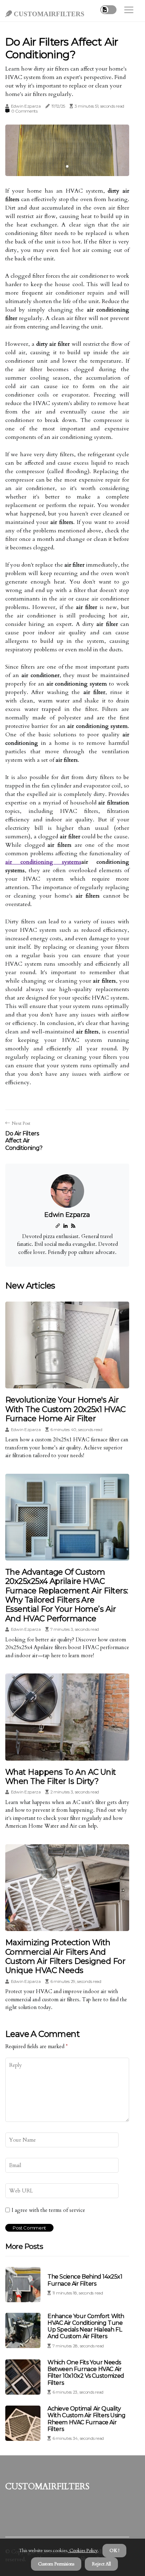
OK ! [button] (114, 2551)
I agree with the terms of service (48, 2210)
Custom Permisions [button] (56, 2564)
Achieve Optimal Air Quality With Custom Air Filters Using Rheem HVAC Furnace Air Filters (86, 2419)
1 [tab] (67, 166)
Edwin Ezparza (26, 106)
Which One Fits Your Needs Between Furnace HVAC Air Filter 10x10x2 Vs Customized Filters (86, 2373)
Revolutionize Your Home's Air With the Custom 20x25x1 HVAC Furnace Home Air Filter (65, 1409)
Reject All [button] (101, 2564)
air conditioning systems (43, 862)
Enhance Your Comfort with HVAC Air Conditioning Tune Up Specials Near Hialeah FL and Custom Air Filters (86, 2326)
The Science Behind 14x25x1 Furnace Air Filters (85, 2280)
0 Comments (24, 111)
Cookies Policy (83, 2551)
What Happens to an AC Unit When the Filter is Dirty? (61, 1777)
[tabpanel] (67, 150)
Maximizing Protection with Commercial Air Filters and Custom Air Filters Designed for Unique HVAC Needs (65, 1956)
